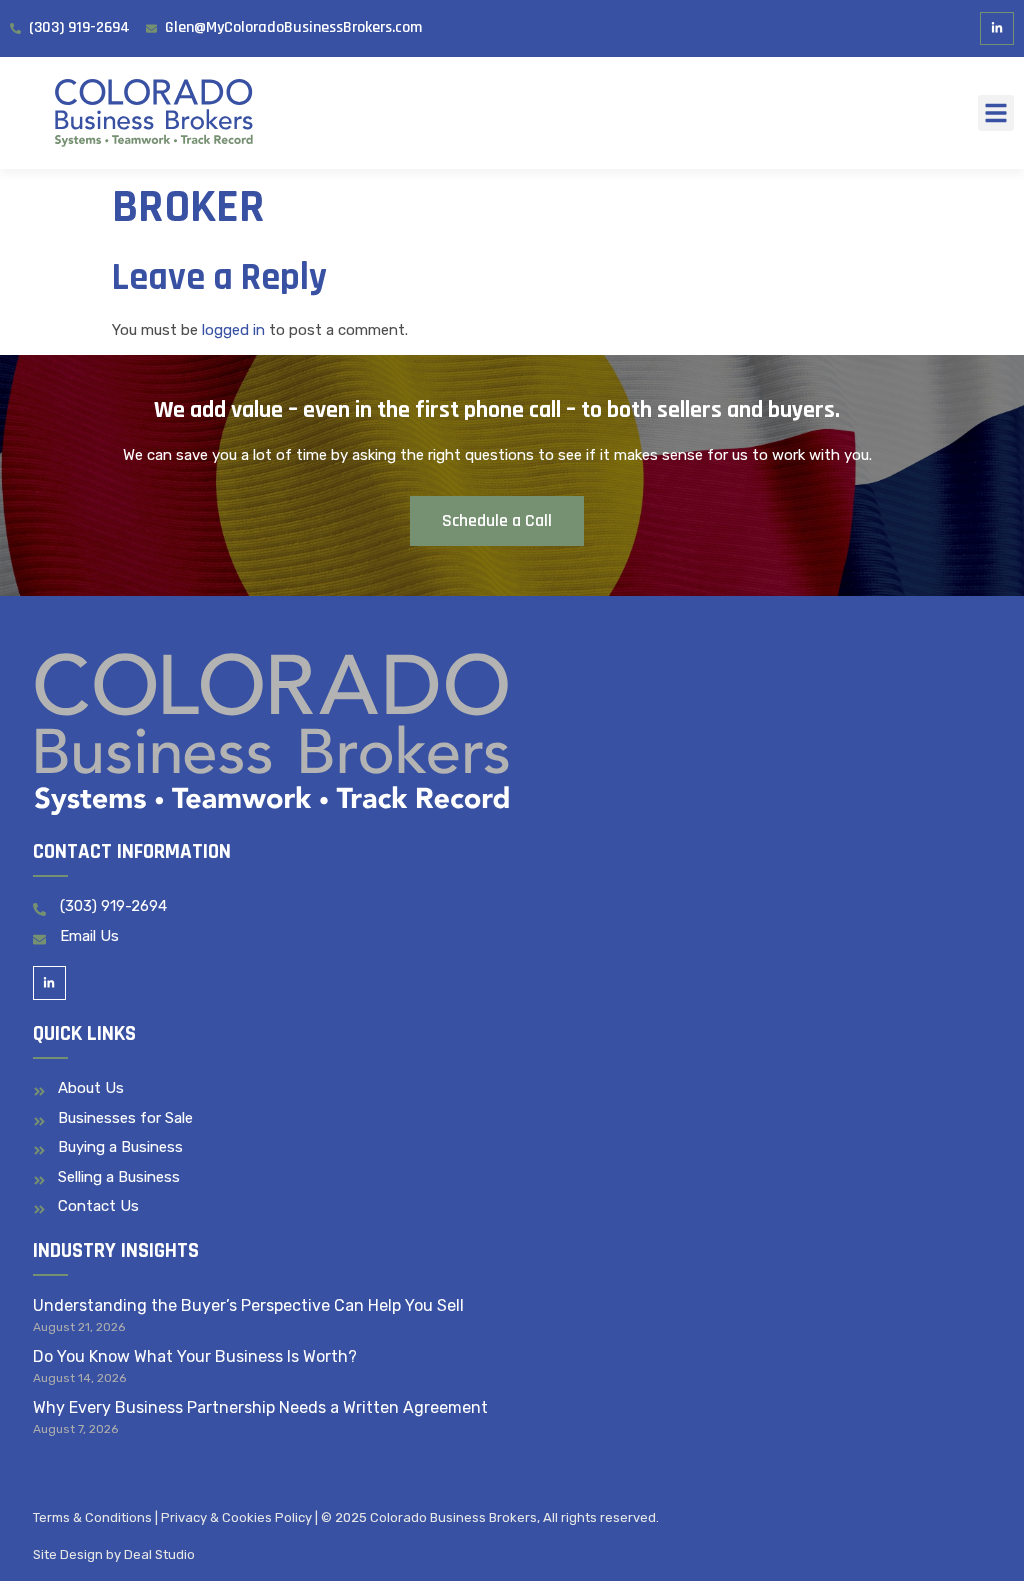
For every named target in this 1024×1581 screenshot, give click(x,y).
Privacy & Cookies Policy (236, 1517)
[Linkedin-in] (997, 29)
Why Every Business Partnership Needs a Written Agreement (260, 1407)
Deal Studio (159, 1554)
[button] (996, 113)
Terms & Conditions (92, 1517)
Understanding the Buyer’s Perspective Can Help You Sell (248, 1305)
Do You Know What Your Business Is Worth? (195, 1356)
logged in (233, 330)
